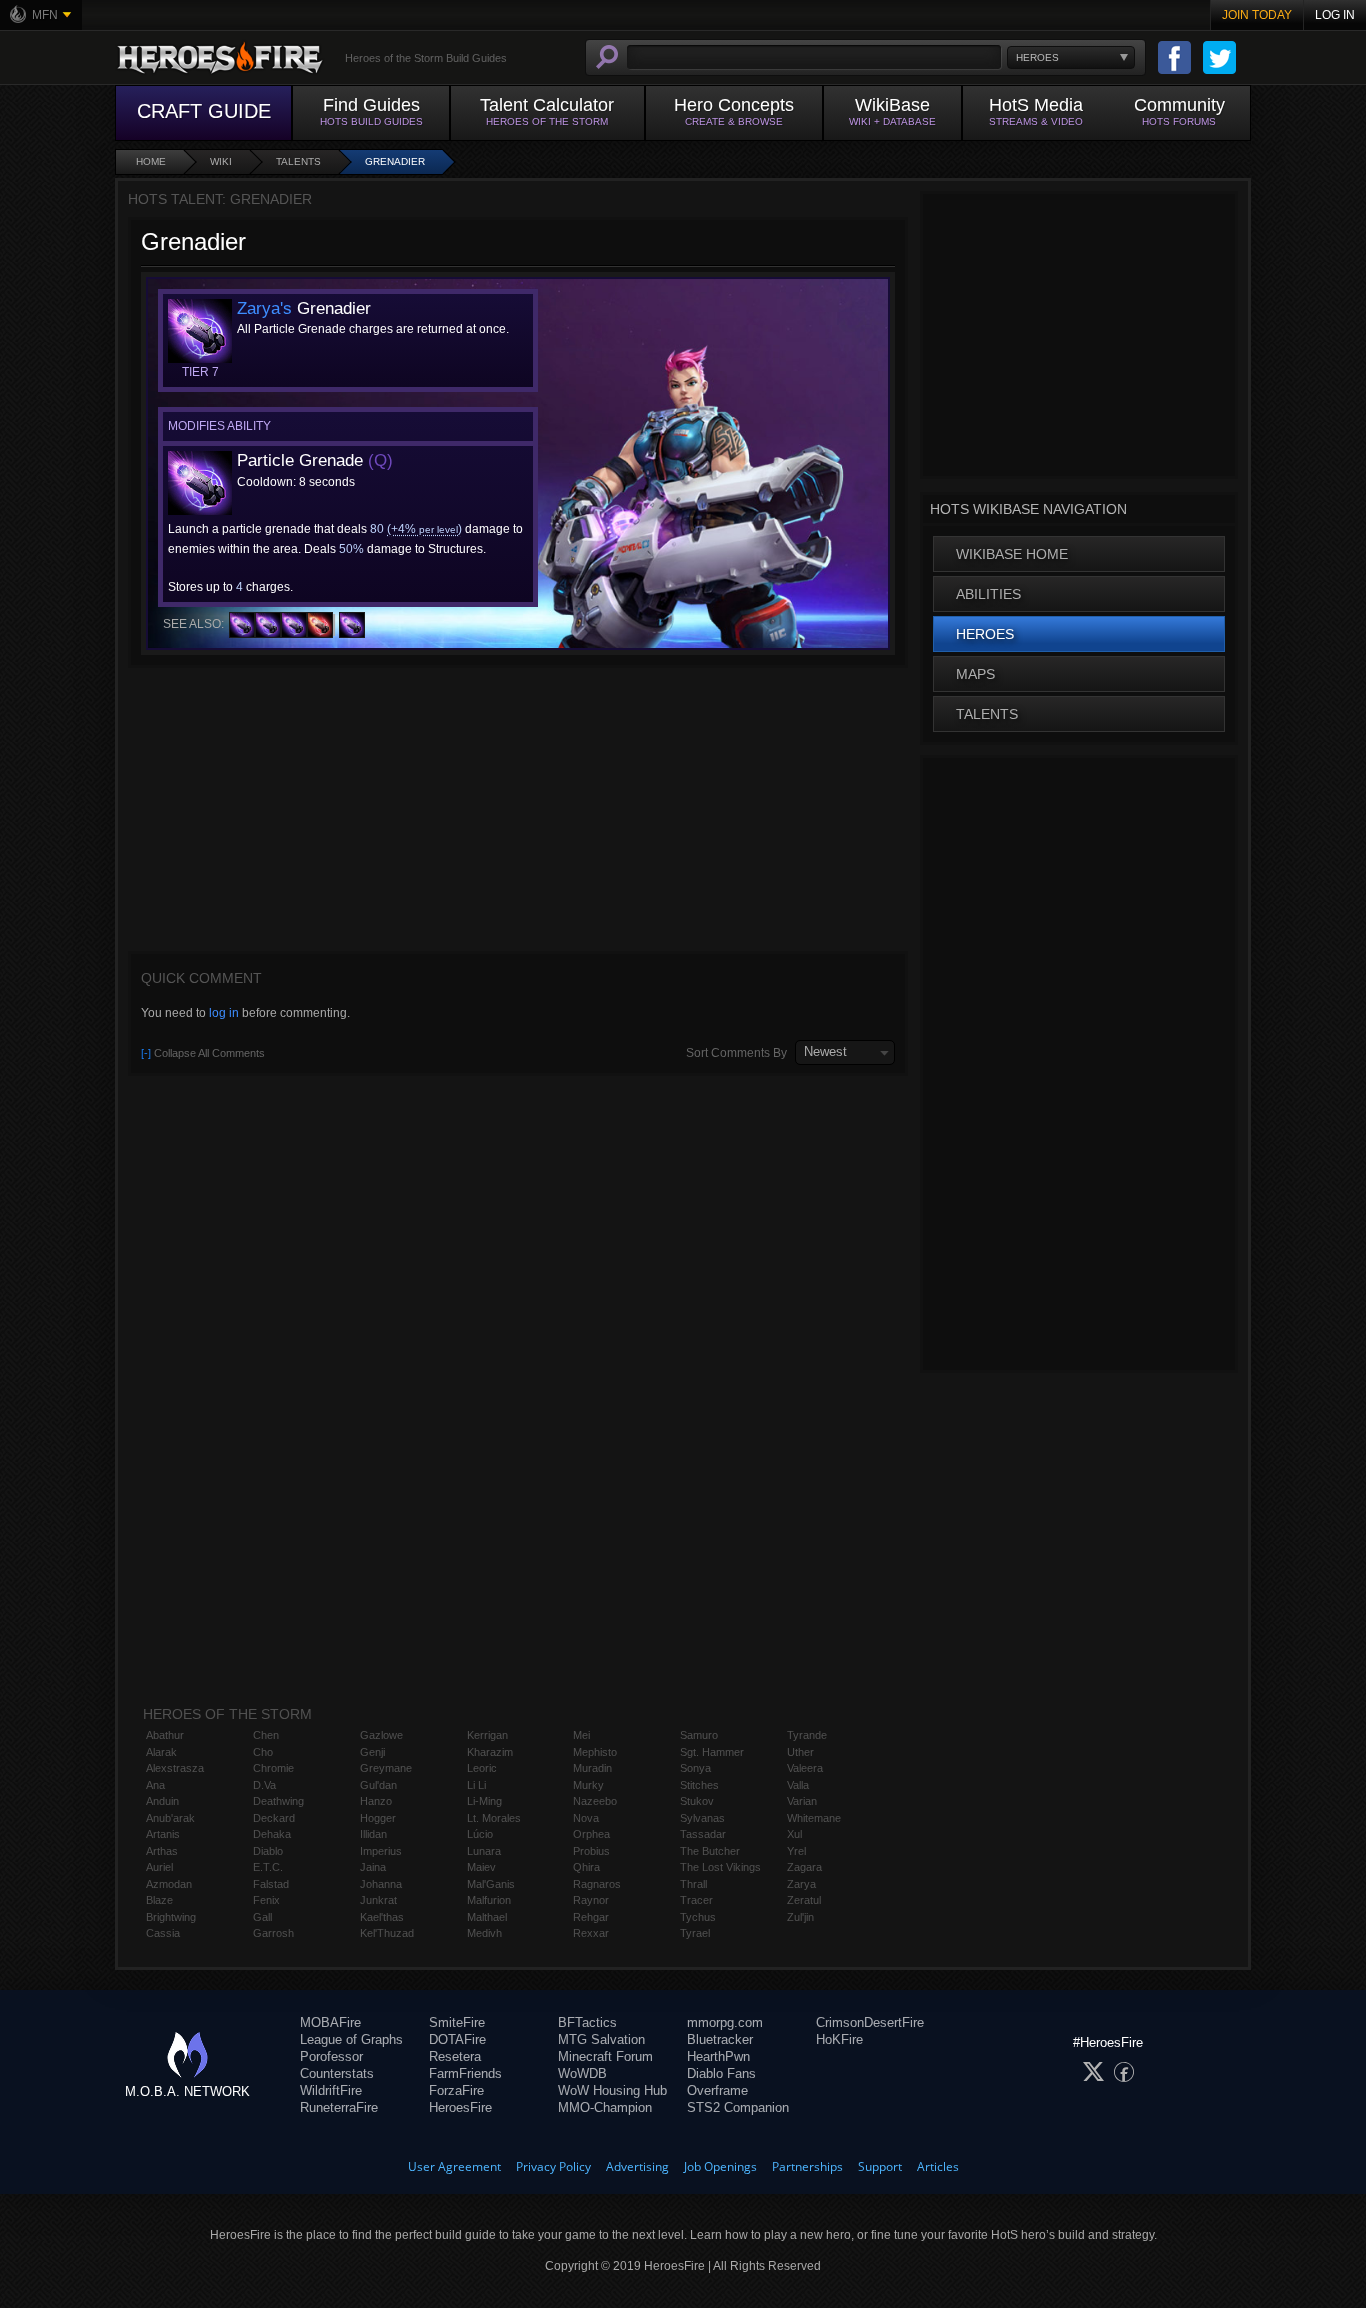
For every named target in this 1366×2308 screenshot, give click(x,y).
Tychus (698, 1917)
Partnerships (807, 2166)
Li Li (476, 1785)
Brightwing (171, 1917)
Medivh (484, 1933)
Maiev (481, 1867)
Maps (975, 674)
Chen (266, 1735)
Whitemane (814, 1818)
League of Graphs (351, 2039)
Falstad (271, 1884)
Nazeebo (595, 1801)
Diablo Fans (721, 2073)
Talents (298, 161)
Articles (938, 2166)
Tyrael (695, 1933)
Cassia (163, 1933)
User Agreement (454, 2166)
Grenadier (395, 161)
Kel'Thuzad (387, 1933)
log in (224, 1013)
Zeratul (804, 1900)
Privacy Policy (553, 2166)
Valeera (805, 1768)
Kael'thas (382, 1917)
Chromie (273, 1768)
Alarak (161, 1752)
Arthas (162, 1851)
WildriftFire (331, 2090)
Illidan (373, 1834)
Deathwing (278, 1801)
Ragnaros (597, 1884)
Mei (581, 1735)
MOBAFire (330, 2022)
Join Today (1257, 15)
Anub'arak (170, 1818)
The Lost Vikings (720, 1867)
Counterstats (337, 2073)
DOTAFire (457, 2039)
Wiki (221, 161)
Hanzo (376, 1801)
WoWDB (582, 2073)
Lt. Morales (494, 1818)
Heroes (985, 634)
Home (151, 161)
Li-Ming (484, 1801)
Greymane (386, 1768)
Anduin (162, 1801)
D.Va (264, 1785)
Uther (800, 1752)
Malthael (487, 1917)
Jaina (373, 1867)
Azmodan (169, 1884)
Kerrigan (487, 1735)
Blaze (159, 1900)
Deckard (274, 1818)
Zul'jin (800, 1917)
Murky (588, 1785)
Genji (372, 1752)
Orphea (591, 1834)
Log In (1335, 15)
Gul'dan (378, 1785)
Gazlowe (381, 1735)
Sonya (695, 1768)
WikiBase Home (1012, 554)
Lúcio (480, 1834)
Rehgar (591, 1917)
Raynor (591, 1900)
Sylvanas (702, 1818)
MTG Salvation (601, 2039)
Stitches (699, 1785)
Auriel (159, 1867)
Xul (794, 1834)
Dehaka (272, 1834)
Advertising (637, 2166)
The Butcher (710, 1851)
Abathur (165, 1735)
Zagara (804, 1867)
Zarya (801, 1884)
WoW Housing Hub (612, 2090)
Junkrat (378, 1900)
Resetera (455, 2056)
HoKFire (839, 2039)
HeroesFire (460, 2107)
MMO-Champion (605, 2107)
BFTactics (587, 2022)
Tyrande (807, 1735)
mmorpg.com (725, 2022)
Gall (262, 1917)
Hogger (378, 1818)
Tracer (696, 1900)
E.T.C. (268, 1867)
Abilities (988, 594)
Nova (586, 1818)
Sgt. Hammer (712, 1752)
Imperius (381, 1851)
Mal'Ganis (491, 1884)
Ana (155, 1785)
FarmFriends (465, 2073)
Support (880, 2166)
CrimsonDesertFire (870, 2022)
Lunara (484, 1851)
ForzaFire (456, 2090)
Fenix (266, 1900)
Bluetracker (720, 2039)
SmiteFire (457, 2022)
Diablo (268, 1851)
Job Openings (720, 2166)
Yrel (796, 1851)
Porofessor (331, 2056)
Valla (798, 1785)
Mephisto (595, 1752)
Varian (802, 1801)
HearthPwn (718, 2056)
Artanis (163, 1834)
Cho (263, 1752)
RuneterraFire (339, 2107)
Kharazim (490, 1752)
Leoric (482, 1768)
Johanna (381, 1884)
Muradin (592, 1768)
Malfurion (489, 1900)
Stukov (697, 1801)
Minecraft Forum (605, 2056)
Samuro (699, 1735)
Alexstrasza (175, 1768)
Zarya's (264, 308)
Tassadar (703, 1834)
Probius (591, 1851)
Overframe (717, 2090)
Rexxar (591, 1933)
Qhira (586, 1867)
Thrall (693, 1884)
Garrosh (273, 1933)
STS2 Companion (738, 2107)
